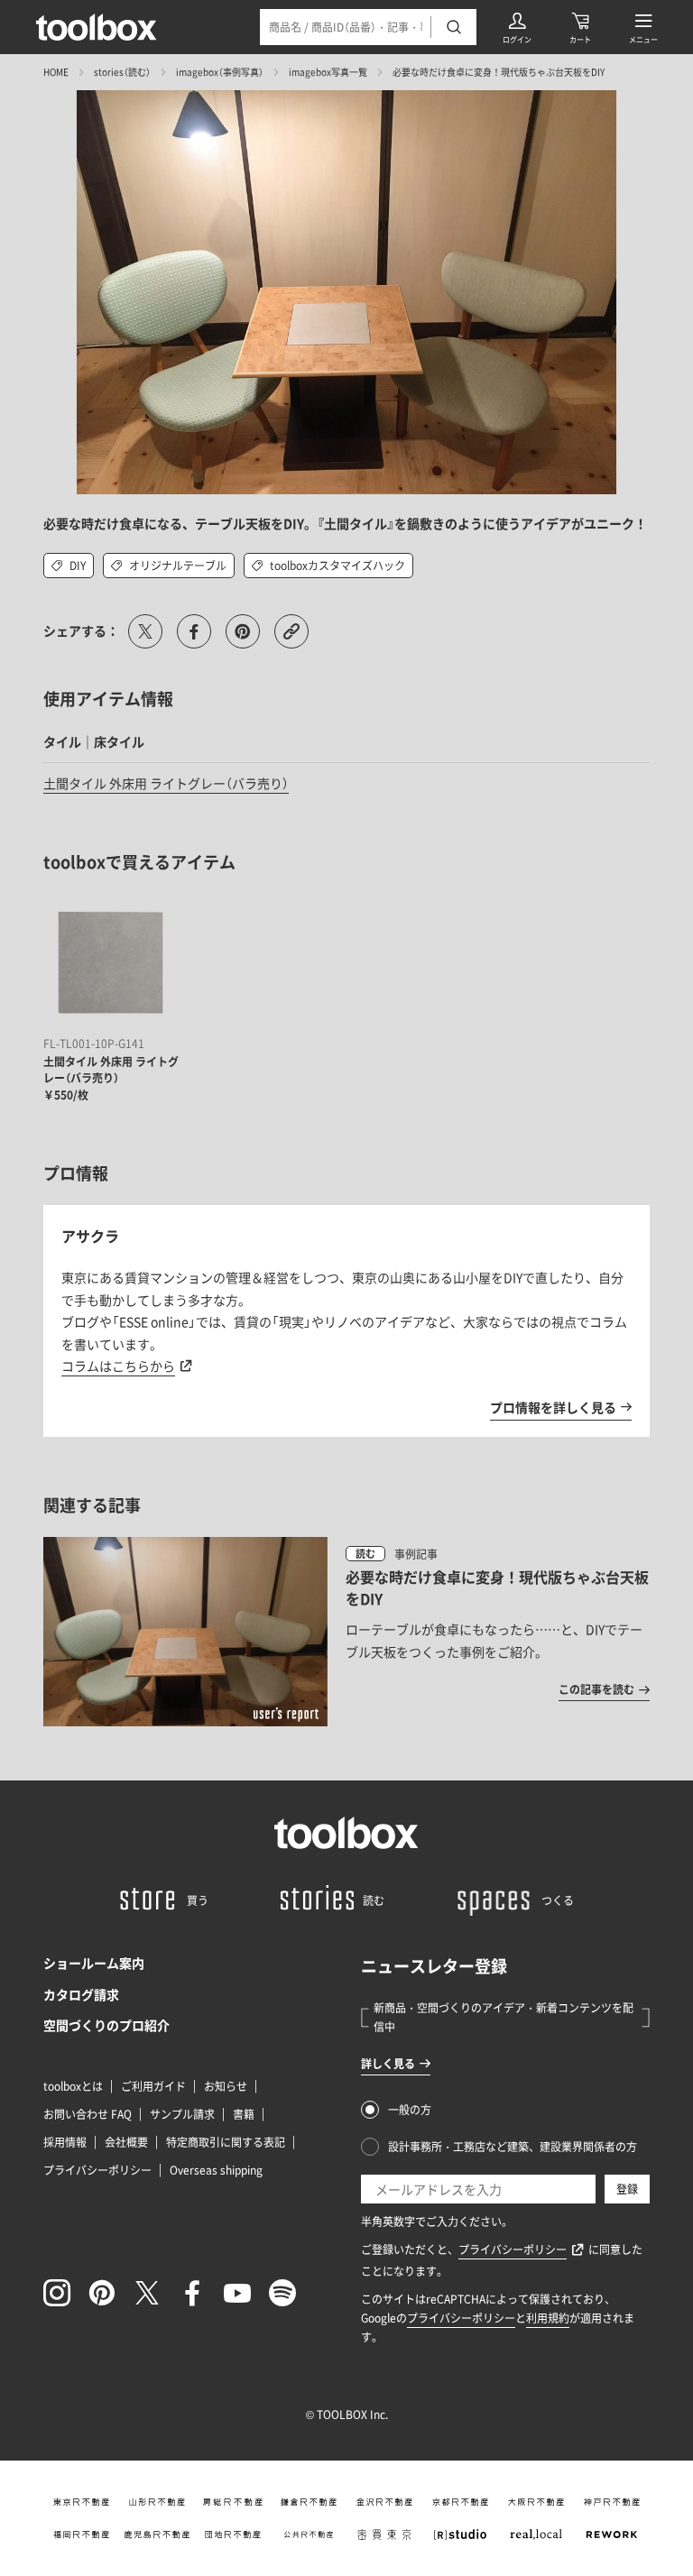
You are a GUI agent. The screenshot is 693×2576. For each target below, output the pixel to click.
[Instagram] (57, 2293)
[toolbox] (346, 1833)
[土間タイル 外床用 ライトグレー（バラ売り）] (111, 962)
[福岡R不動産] (81, 2535)
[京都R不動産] (460, 2502)
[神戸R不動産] (612, 2502)
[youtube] (237, 2293)
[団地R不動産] (233, 2535)
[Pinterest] (102, 2293)
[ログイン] (517, 27)
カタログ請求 (81, 1994)
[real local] (536, 2535)
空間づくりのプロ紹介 (106, 2025)
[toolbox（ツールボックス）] (97, 27)
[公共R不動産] (309, 2535)
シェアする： (81, 630)
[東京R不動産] (81, 2502)
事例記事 (416, 1554)
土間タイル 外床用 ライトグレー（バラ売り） (166, 783)
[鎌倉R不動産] (309, 2502)
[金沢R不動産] (384, 2502)
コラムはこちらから (118, 1366)
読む (365, 1554)
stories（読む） (122, 72)
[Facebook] (192, 2293)
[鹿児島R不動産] (157, 2535)
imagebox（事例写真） (220, 72)
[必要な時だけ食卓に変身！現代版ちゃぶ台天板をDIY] (346, 1632)
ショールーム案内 (94, 1963)
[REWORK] (612, 2535)
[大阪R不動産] (536, 2502)
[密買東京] (384, 2535)
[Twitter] (147, 2293)
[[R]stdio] (460, 2535)
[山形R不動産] (157, 2502)
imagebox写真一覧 (328, 72)
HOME (56, 72)
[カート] (580, 27)
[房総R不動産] (233, 2502)
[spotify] (282, 2293)
